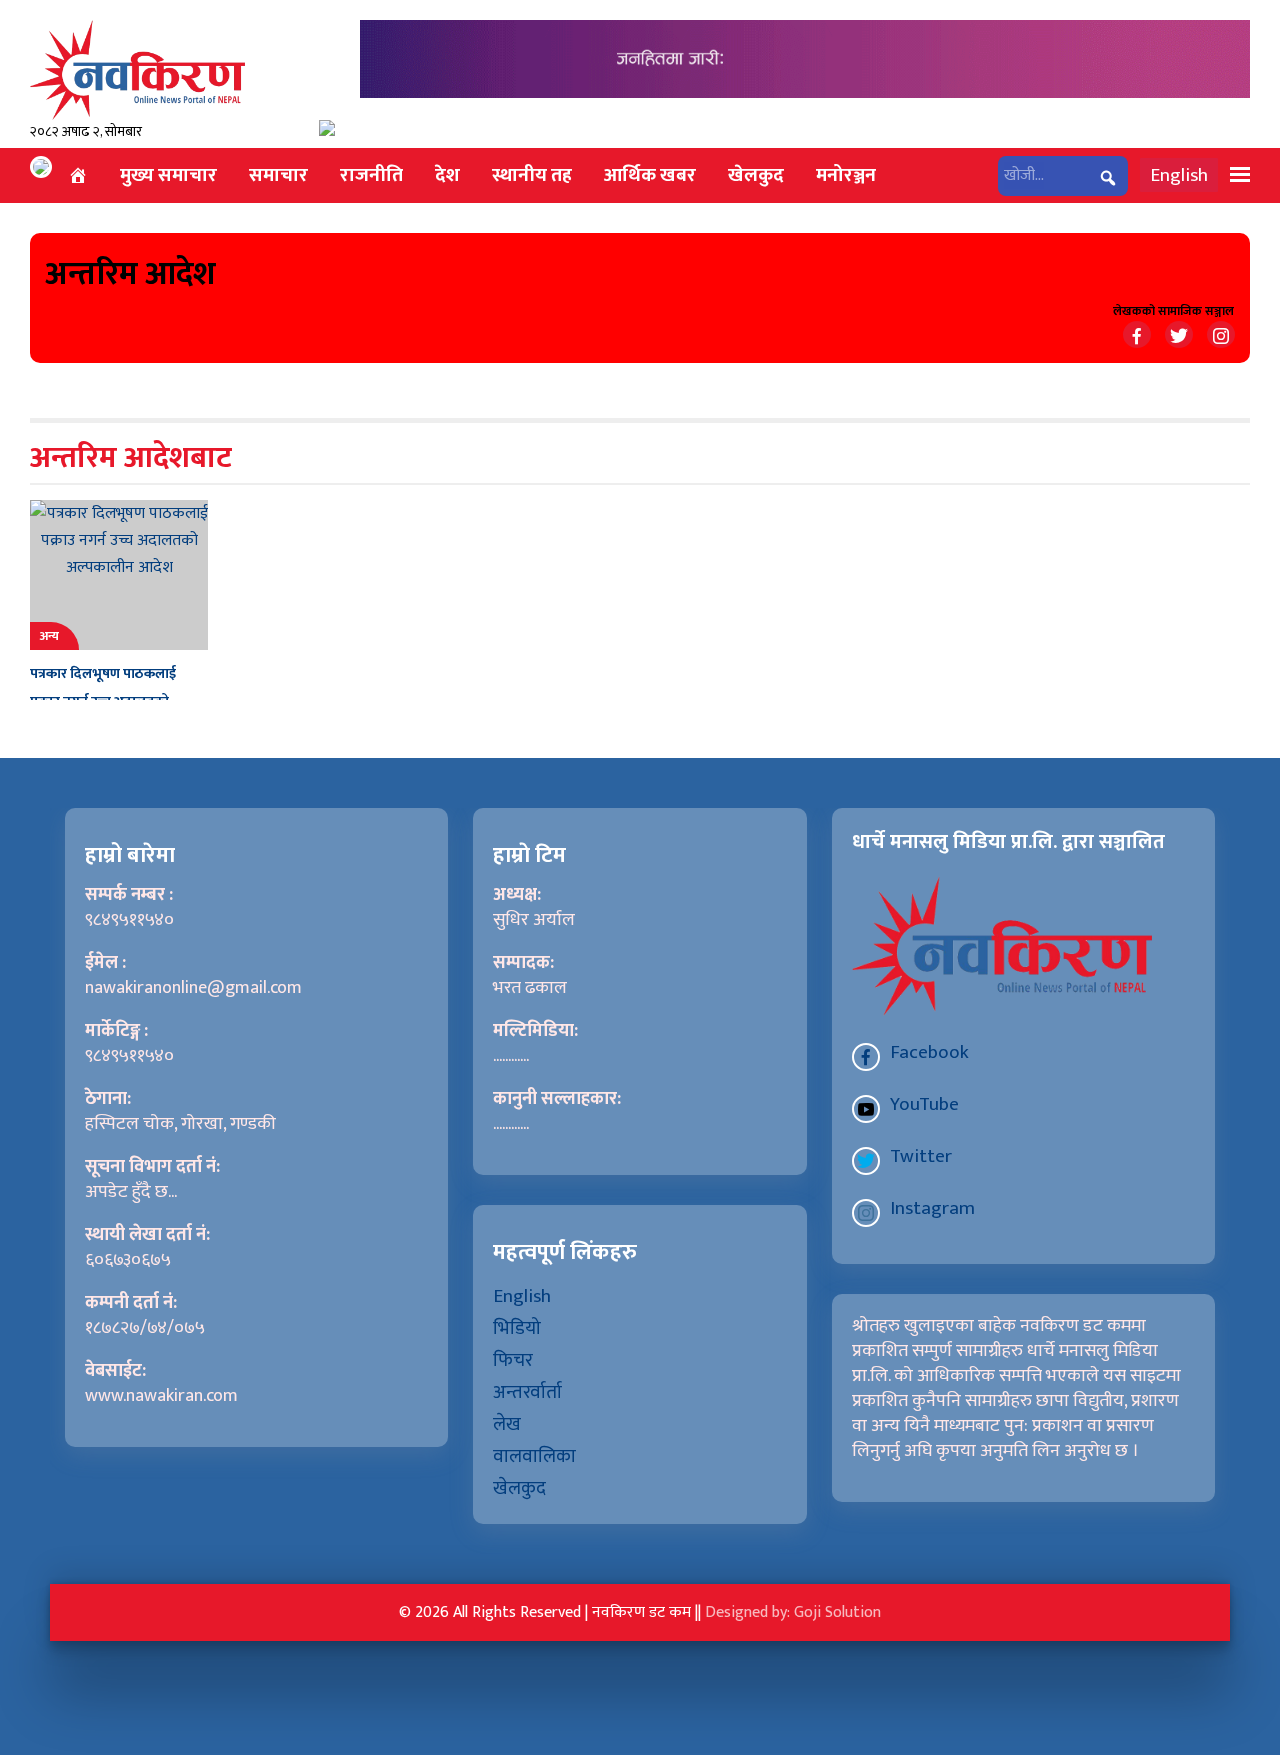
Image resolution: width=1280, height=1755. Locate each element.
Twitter (921, 1156)
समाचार (278, 175)
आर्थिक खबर (650, 175)
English (1179, 175)
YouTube (924, 1104)
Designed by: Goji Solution (793, 1612)
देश (447, 175)
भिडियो (517, 1328)
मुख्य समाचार (168, 175)
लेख (507, 1424)
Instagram (932, 1208)
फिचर (513, 1360)
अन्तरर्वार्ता (527, 1392)
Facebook (929, 1052)
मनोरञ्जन (846, 175)
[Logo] (137, 69)
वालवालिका (534, 1456)
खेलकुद (756, 175)
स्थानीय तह (532, 175)
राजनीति (371, 175)
